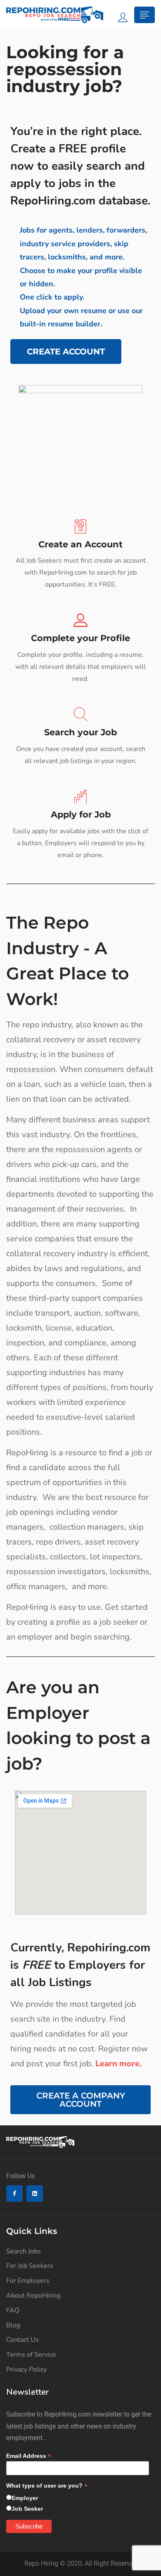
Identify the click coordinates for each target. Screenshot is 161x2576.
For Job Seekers (30, 2266)
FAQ (13, 2310)
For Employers (28, 2281)
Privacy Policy (26, 2369)
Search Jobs (24, 2251)
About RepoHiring (33, 2296)
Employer (25, 2498)
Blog (13, 2325)
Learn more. (118, 2064)
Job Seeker (27, 2509)
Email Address (29, 2456)
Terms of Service (31, 2355)
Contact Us (22, 2340)
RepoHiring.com (53, 201)
